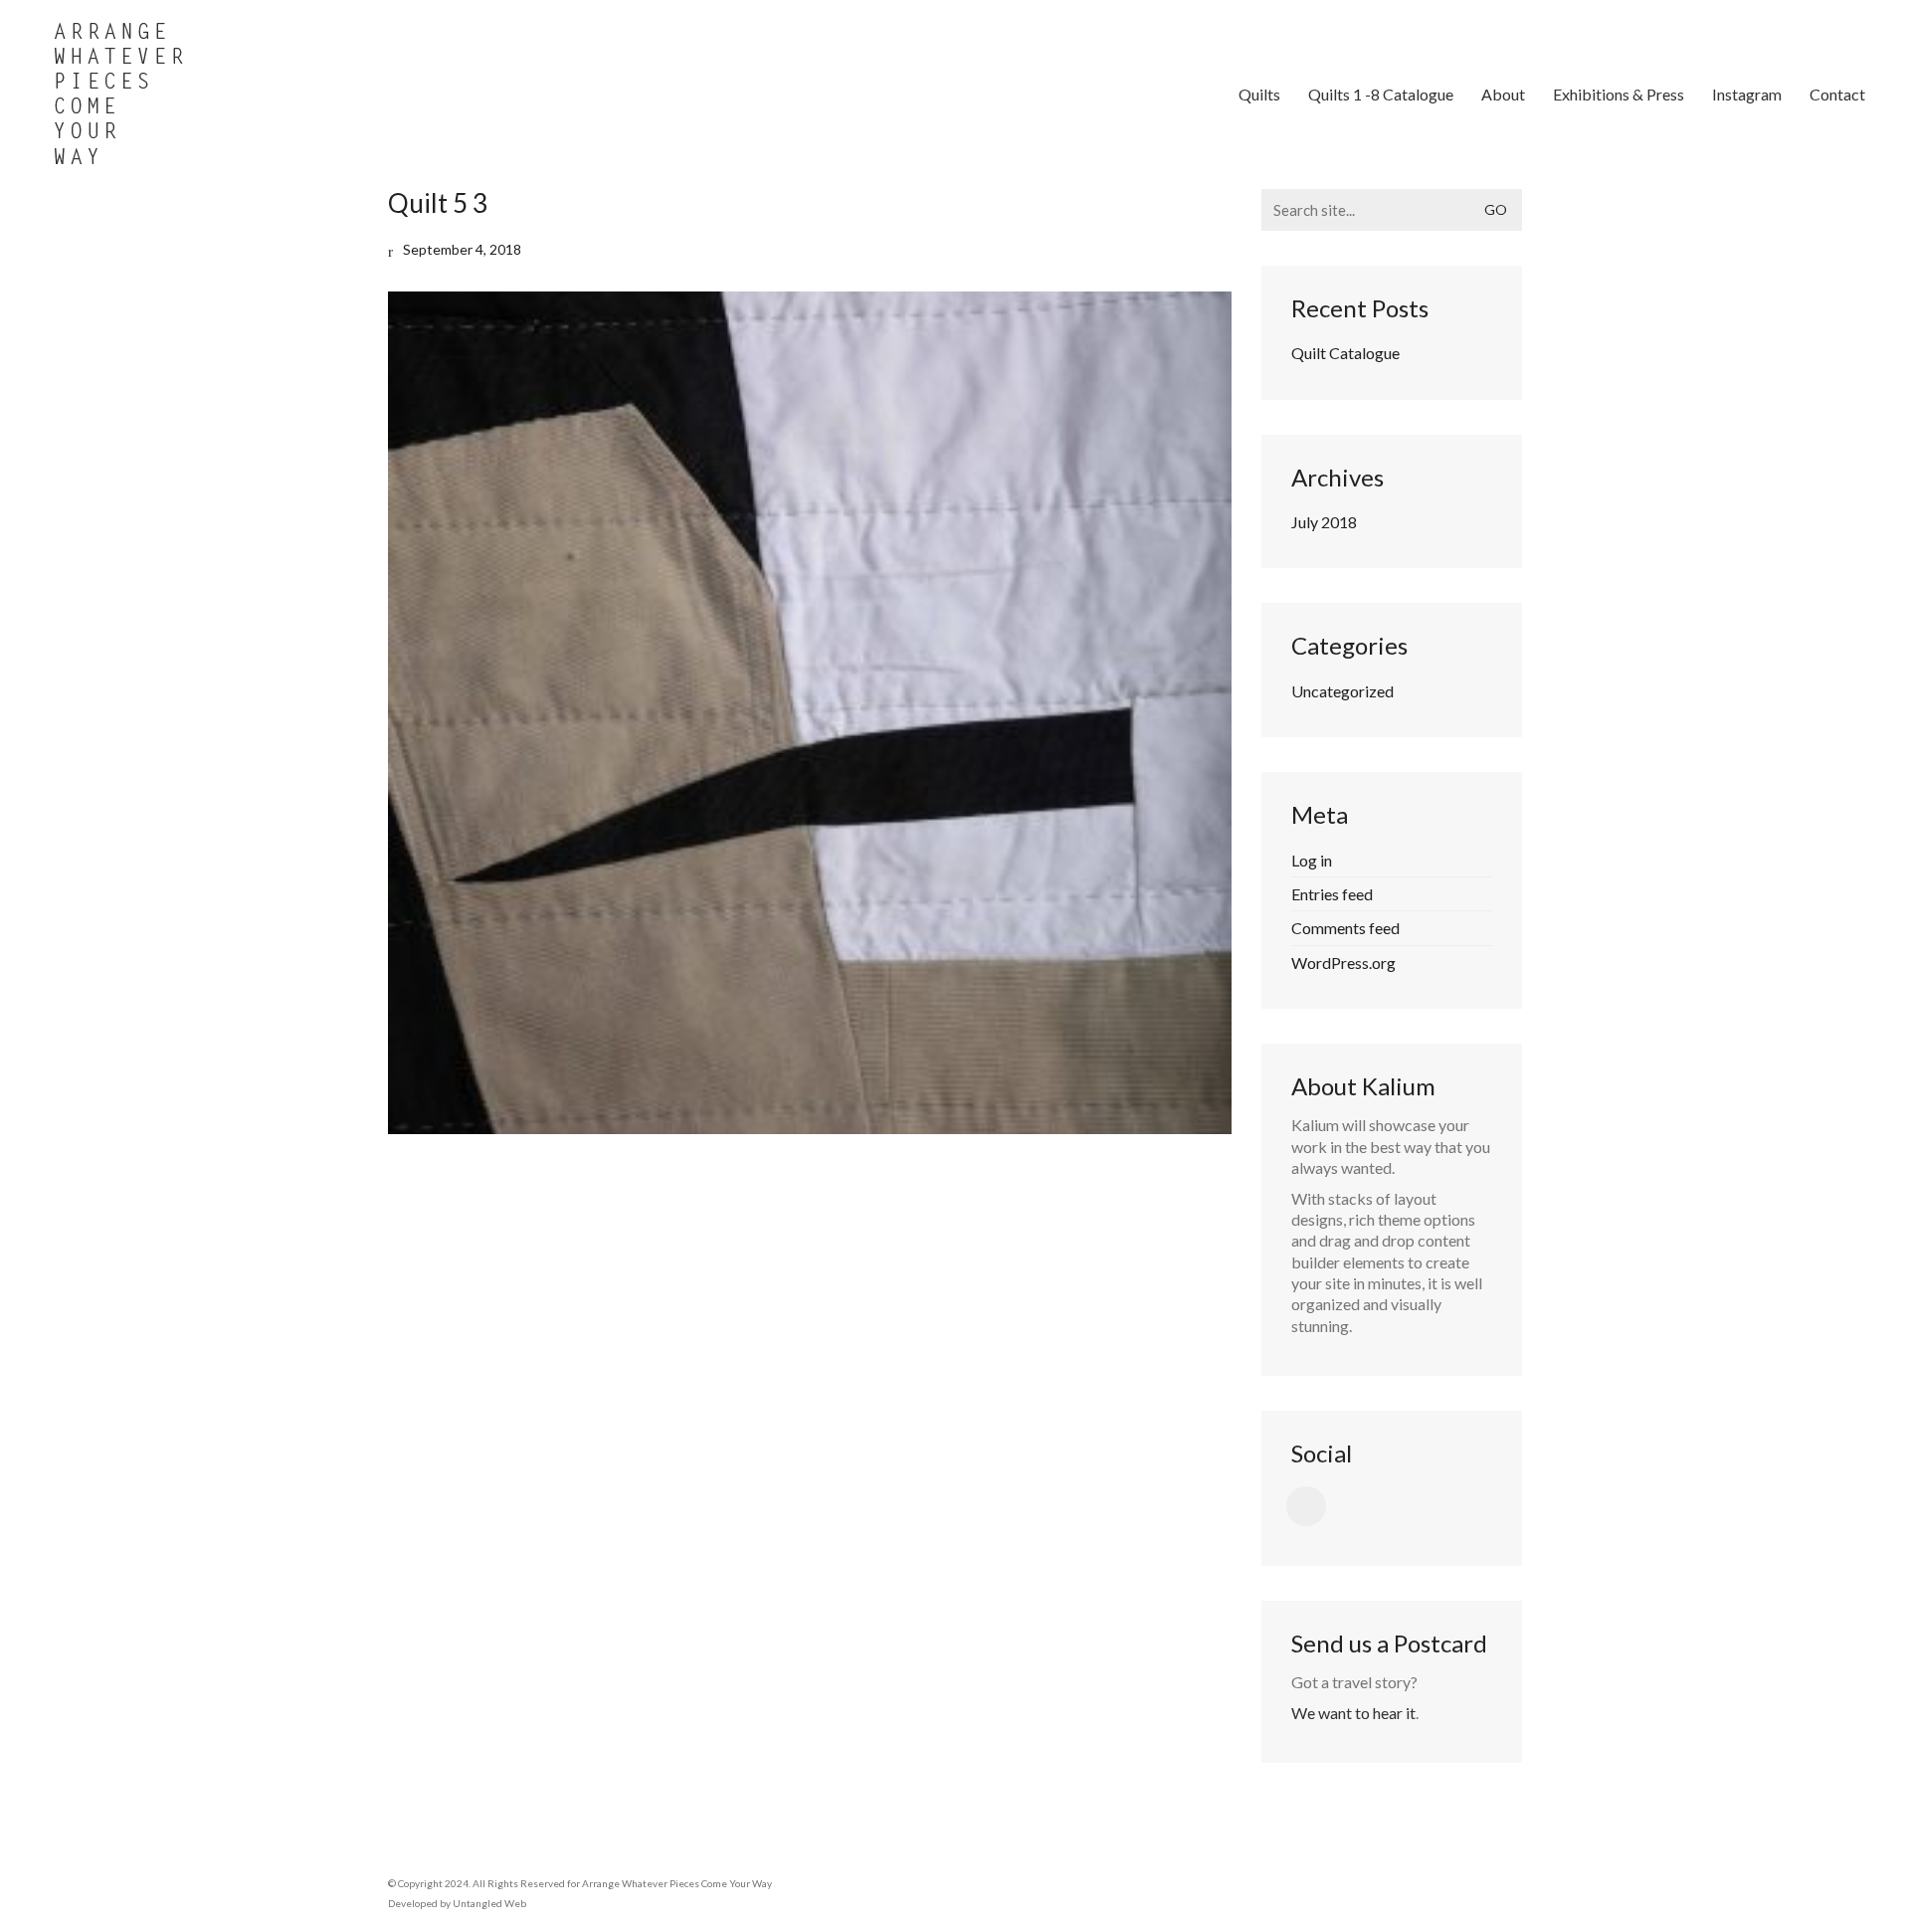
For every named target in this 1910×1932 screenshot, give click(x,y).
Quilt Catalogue (1345, 353)
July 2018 (1324, 522)
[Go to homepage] (119, 95)
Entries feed (1332, 894)
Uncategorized (1342, 691)
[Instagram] (1306, 1506)
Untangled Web (489, 1903)
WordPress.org (1343, 963)
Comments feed (1345, 928)
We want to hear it (1353, 1713)
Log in (1312, 860)
